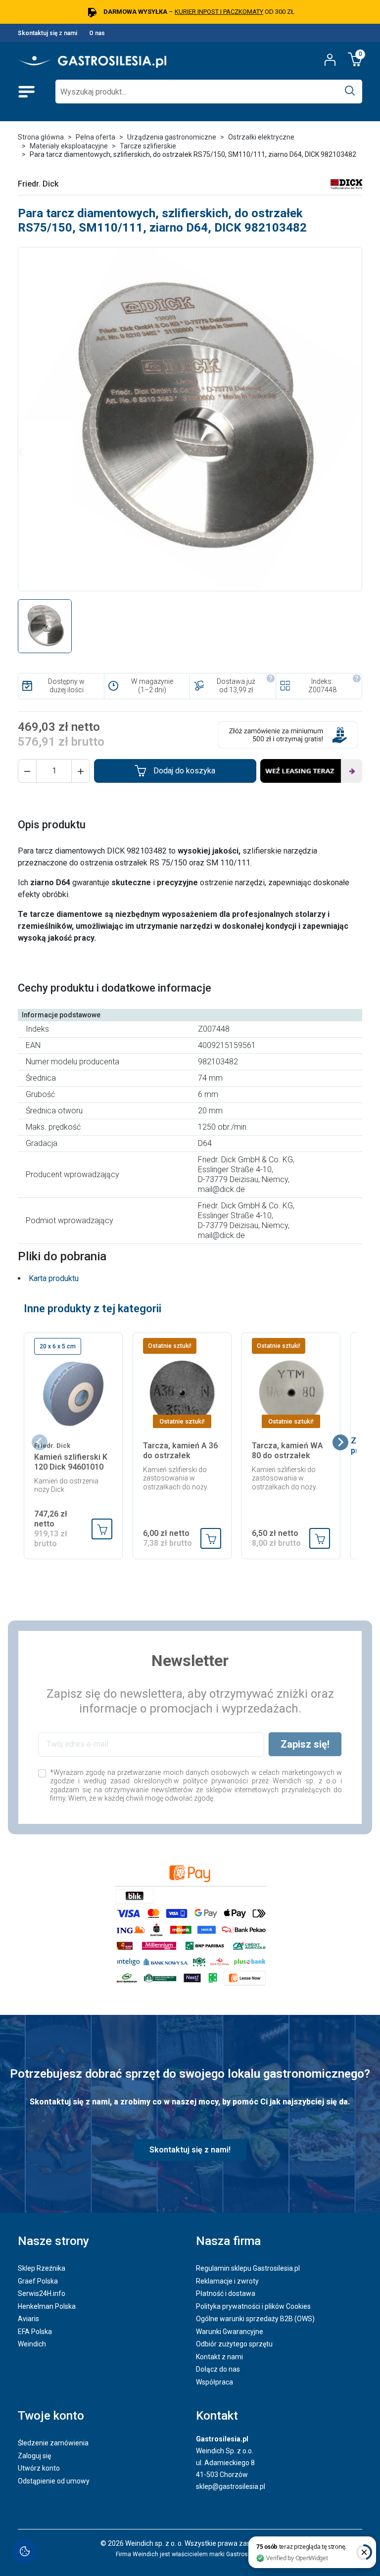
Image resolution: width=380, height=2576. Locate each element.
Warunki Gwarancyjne (230, 2332)
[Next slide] (340, 1442)
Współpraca (214, 2382)
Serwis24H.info (42, 2293)
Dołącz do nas (218, 2369)
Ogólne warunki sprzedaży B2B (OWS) (255, 2319)
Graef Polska (38, 2281)
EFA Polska (35, 2332)
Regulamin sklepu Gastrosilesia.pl (248, 2268)
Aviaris (28, 2319)
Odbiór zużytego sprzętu (234, 2344)
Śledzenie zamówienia (53, 2443)
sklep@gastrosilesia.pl (231, 2486)
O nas (97, 33)
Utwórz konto (39, 2468)
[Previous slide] (40, 1442)
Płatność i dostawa (226, 2293)
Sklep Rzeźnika (42, 2268)
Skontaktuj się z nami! (190, 2150)
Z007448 (322, 690)
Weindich (32, 2344)
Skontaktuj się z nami (47, 33)
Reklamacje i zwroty (227, 2281)
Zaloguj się (34, 2456)
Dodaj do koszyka (184, 771)
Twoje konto (51, 2416)
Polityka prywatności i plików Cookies (253, 2306)
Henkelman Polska (47, 2306)
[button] (27, 771)
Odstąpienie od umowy (54, 2481)
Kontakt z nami (219, 2357)
